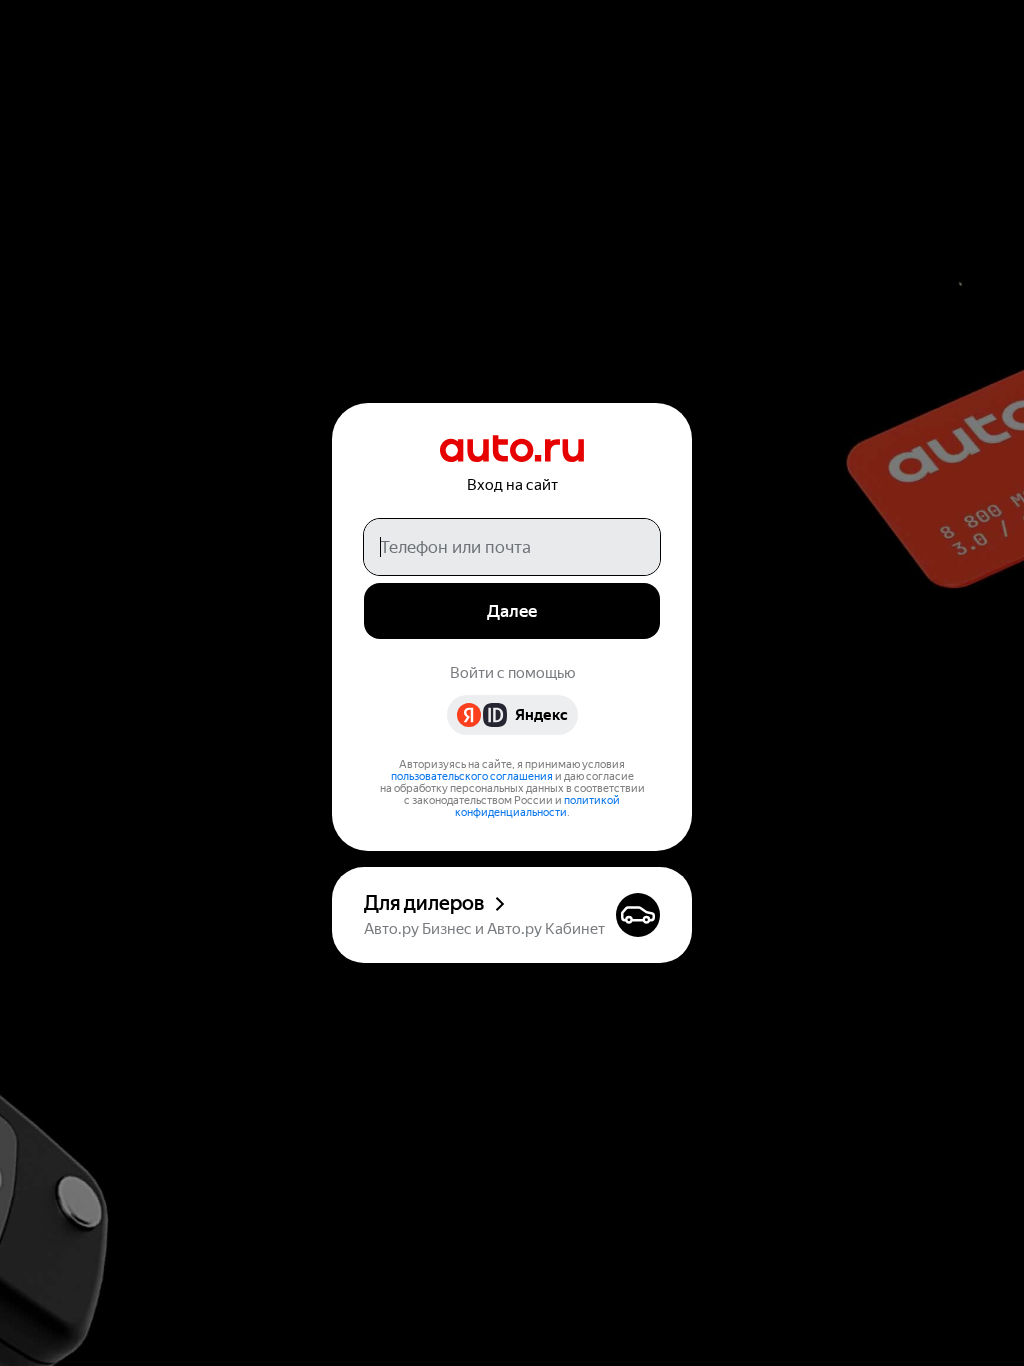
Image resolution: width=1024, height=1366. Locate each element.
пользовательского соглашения (472, 776)
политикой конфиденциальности (538, 806)
